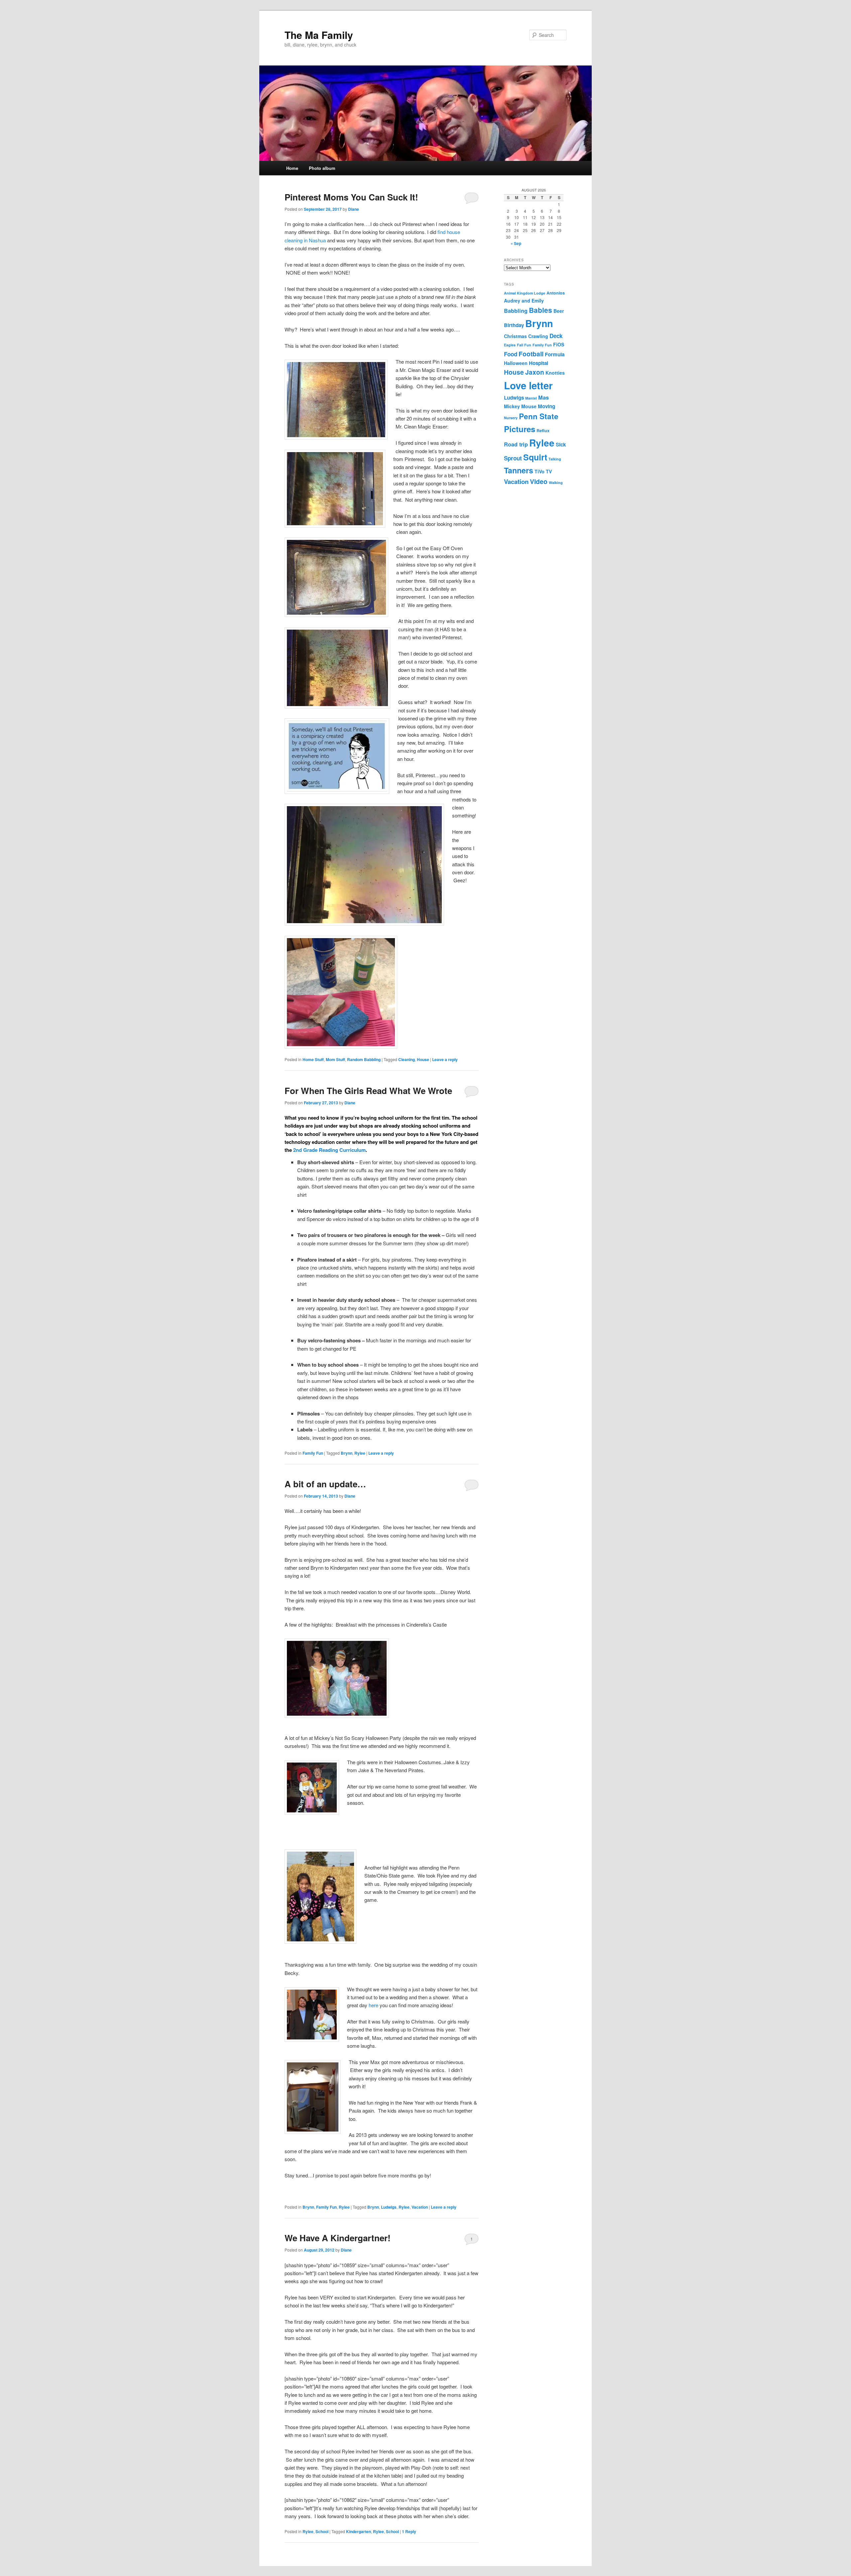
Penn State (539, 416)
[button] (336, 400)
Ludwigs (389, 2207)
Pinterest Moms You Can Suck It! (351, 197)
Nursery (511, 418)
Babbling (516, 311)
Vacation (420, 2207)
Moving (547, 406)
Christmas (515, 336)
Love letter (528, 385)
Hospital (539, 363)
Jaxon (535, 372)
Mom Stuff (335, 1059)
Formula (555, 354)
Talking (555, 459)
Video (539, 481)
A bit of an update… (325, 1484)
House (423, 1059)
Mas (544, 397)
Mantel (531, 398)
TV (549, 471)
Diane (354, 209)
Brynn (347, 1453)
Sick (561, 444)
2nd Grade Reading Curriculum (329, 1150)
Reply (409, 2531)
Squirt (535, 457)
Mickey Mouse (520, 406)
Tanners (519, 470)
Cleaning (407, 1059)
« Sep (516, 243)
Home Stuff (313, 1059)
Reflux (543, 430)
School (322, 2531)
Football (531, 354)
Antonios (556, 293)
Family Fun (313, 1453)
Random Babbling (364, 1059)
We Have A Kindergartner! (338, 2238)
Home (292, 168)
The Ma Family (319, 35)
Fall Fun (524, 345)
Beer (559, 311)
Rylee (360, 1453)
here (373, 2005)
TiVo (540, 471)
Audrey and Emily (524, 301)
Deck (556, 336)
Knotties (555, 373)
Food (511, 354)
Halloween (516, 363)
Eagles (510, 345)
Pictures (520, 429)
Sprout (513, 458)
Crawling (538, 336)
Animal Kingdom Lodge (525, 293)
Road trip (516, 444)
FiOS (559, 344)
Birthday (514, 325)
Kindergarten (359, 2531)
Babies (541, 310)
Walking (556, 483)
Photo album (322, 168)
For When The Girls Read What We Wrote (368, 1091)
